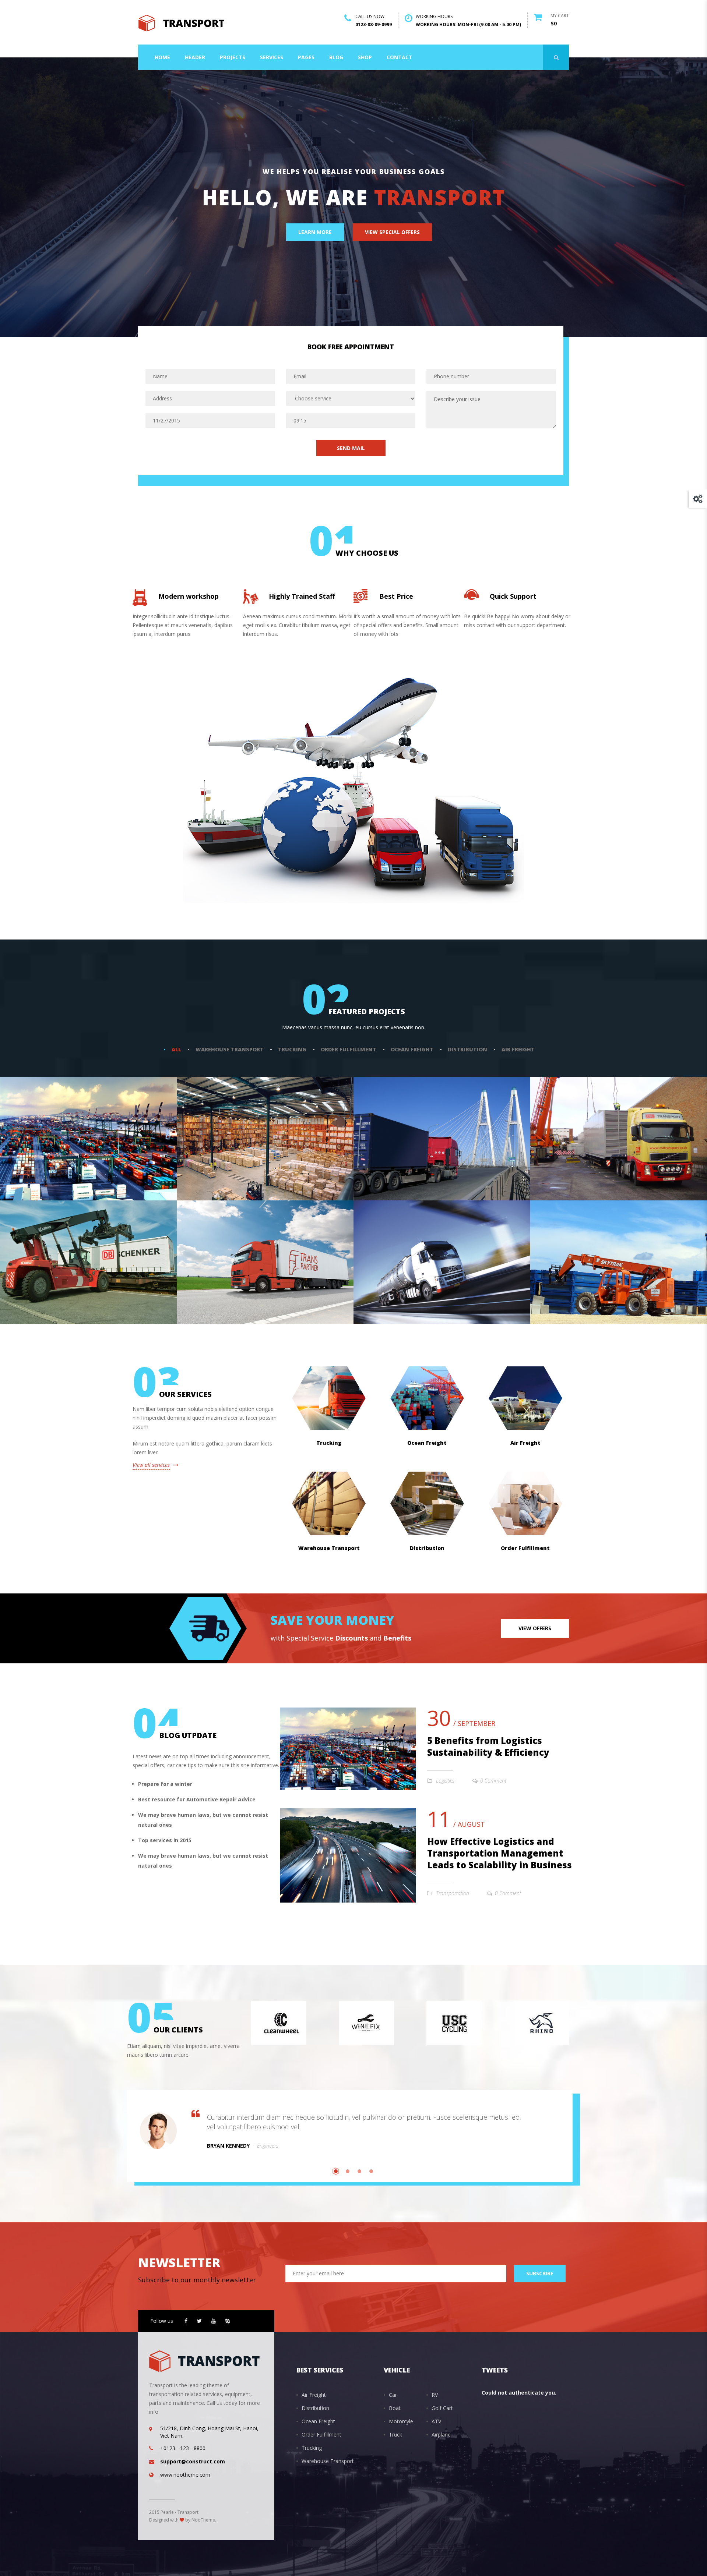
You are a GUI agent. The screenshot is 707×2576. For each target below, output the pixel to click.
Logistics (445, 1781)
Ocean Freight (412, 1049)
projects (233, 57)
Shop (365, 57)
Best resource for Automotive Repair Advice (197, 1799)
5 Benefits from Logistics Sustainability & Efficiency (488, 1746)
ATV (436, 2421)
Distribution (467, 1049)
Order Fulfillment (349, 1049)
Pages (306, 57)
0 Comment (493, 1781)
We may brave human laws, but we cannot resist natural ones (203, 1820)
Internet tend (567, 1279)
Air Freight (518, 1049)
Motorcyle (401, 2421)
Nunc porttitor (569, 1156)
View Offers (535, 1628)
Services (272, 57)
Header (195, 57)
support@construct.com (193, 2461)
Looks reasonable (44, 1156)
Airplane (441, 2435)
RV (435, 2395)
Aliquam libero (392, 1279)
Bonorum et (210, 1156)
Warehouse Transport (230, 1049)
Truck (395, 2435)
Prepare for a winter (165, 1784)
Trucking (292, 1049)
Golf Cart (442, 2408)
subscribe (540, 2273)
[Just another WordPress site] (181, 22)
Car (393, 2395)
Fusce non (206, 1279)
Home (162, 57)
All (176, 1049)
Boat (395, 2408)
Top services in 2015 (165, 1840)
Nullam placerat (42, 1279)
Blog (336, 57)
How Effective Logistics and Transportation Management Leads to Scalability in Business (500, 1853)
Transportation (453, 1893)
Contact (400, 57)
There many (387, 1156)
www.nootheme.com (185, 2475)
